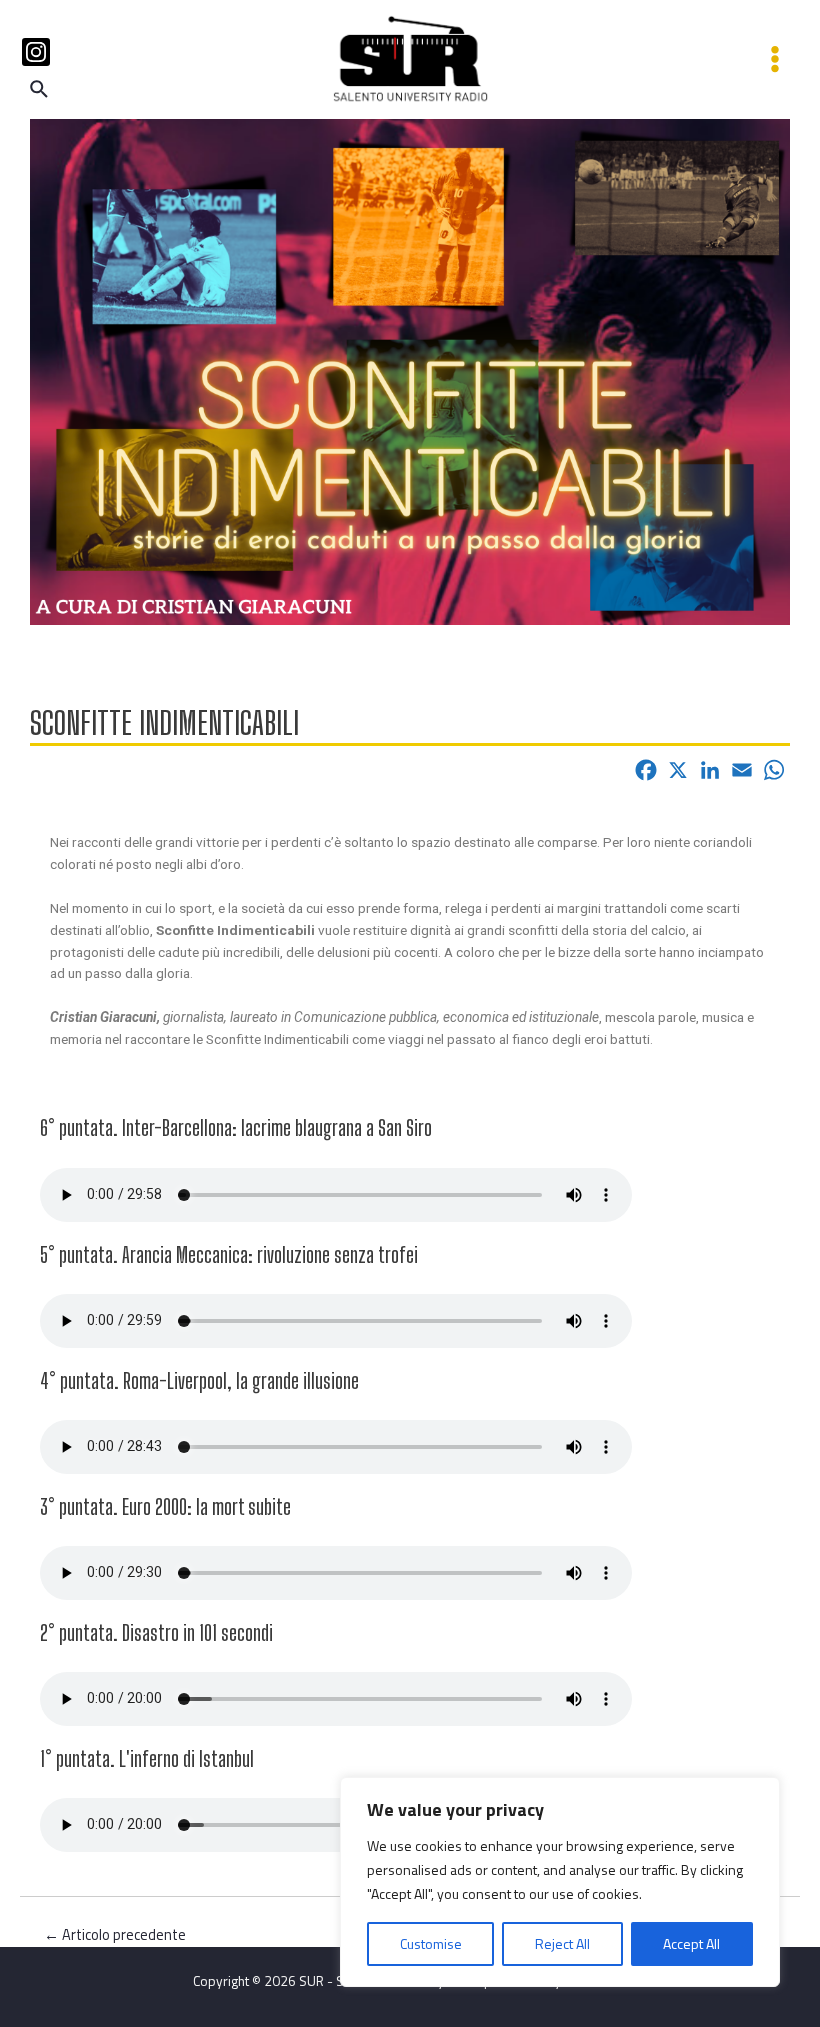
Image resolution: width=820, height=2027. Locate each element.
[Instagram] (36, 52)
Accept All (691, 1943)
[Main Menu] (775, 59)
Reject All (562, 1943)
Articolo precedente (115, 1935)
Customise (431, 1943)
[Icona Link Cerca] (40, 91)
